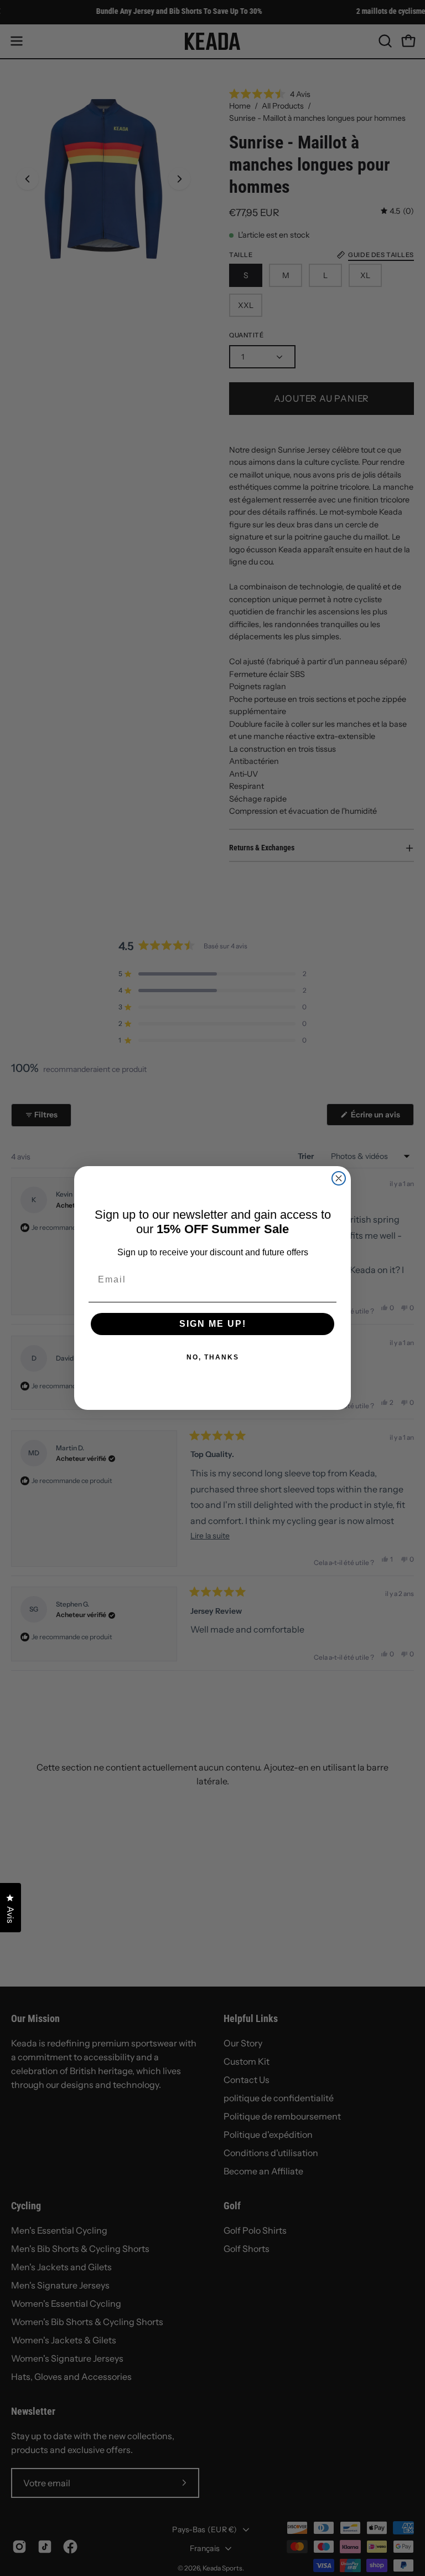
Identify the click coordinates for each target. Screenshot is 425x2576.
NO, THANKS (213, 1357)
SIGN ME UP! (213, 1324)
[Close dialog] (339, 1178)
